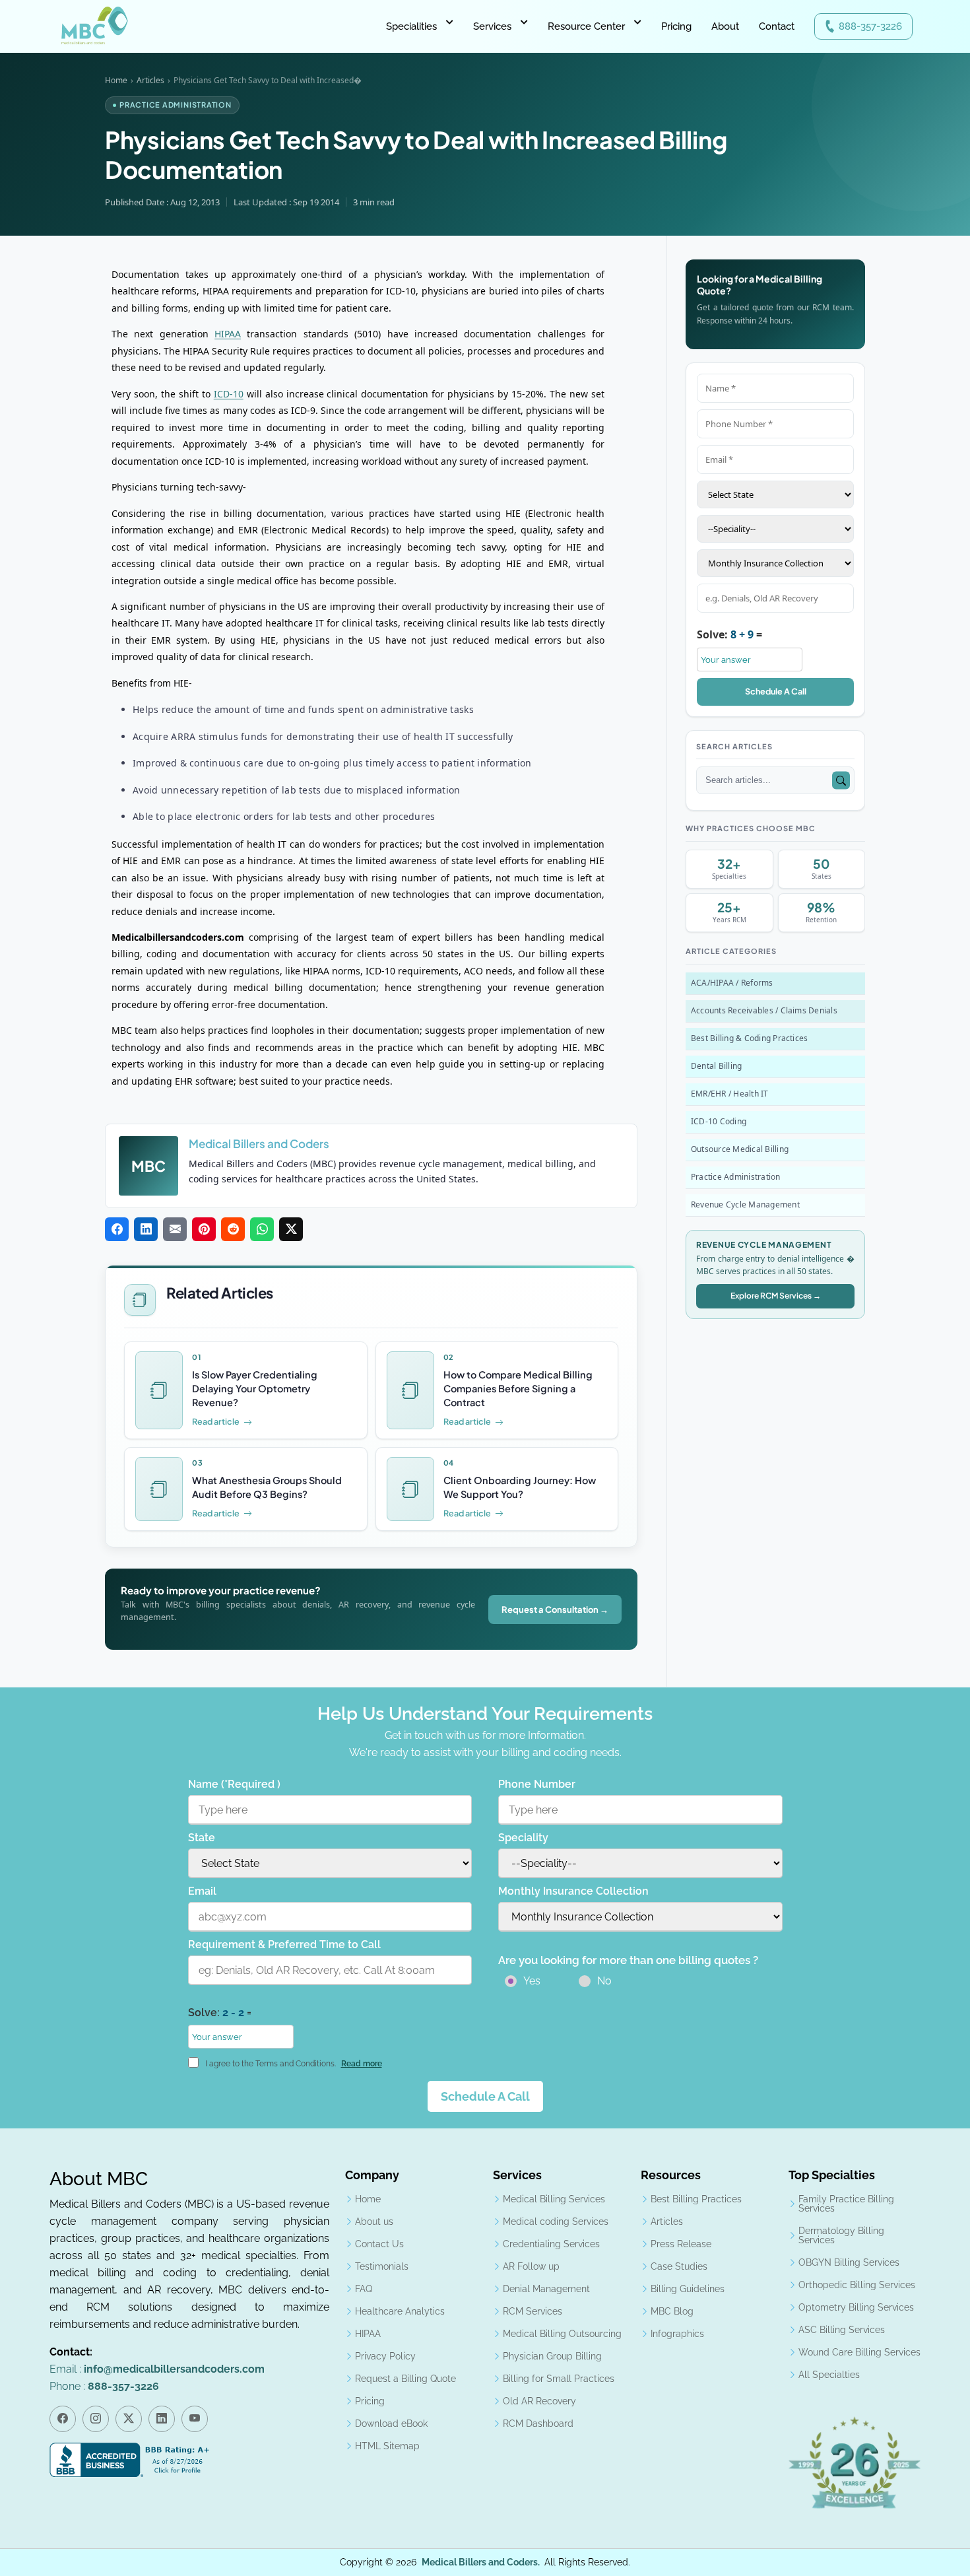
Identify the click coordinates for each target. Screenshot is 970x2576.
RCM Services (533, 2311)
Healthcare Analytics (400, 2311)
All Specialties (829, 2375)
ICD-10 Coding (719, 1121)
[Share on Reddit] (233, 1229)
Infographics (677, 2334)
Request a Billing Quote (405, 2379)
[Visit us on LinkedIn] (162, 2419)
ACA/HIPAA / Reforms (732, 983)
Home (116, 80)
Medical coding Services (556, 2221)
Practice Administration (736, 1177)
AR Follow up (531, 2266)
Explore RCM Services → (776, 1296)
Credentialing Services (551, 2244)
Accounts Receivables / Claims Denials (764, 1010)
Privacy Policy (385, 2356)
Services (492, 26)
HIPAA (228, 334)
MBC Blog (672, 2311)
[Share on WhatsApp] (262, 1229)
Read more (362, 2064)
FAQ (364, 2289)
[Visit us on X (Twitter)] (129, 2419)
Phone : (104, 2386)
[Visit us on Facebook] (63, 2419)
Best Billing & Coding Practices (749, 1038)
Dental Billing (716, 1066)
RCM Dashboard (538, 2423)
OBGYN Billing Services (849, 2262)
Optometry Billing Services (856, 2307)
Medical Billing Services (554, 2199)
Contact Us (379, 2244)
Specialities (411, 26)
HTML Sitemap (387, 2446)
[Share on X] (291, 1229)
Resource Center (586, 26)
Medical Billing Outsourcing (562, 2334)
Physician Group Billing (552, 2356)
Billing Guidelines (688, 2289)
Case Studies (679, 2266)
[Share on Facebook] (117, 1229)
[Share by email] (175, 1229)
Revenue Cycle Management (745, 1204)
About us (374, 2221)
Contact (777, 26)
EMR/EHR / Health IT (730, 1094)
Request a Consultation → (555, 1610)
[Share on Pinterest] (204, 1229)
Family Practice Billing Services (846, 2204)
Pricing (676, 26)
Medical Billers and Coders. (481, 2562)
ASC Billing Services (842, 2330)
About (725, 26)
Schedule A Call (776, 691)
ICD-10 (229, 394)
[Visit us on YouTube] (195, 2419)
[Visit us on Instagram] (96, 2419)
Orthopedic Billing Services (857, 2285)
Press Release (681, 2244)
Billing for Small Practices (559, 2379)
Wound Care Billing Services (859, 2352)
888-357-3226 (870, 26)
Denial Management (546, 2289)
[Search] (841, 781)
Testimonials (382, 2266)
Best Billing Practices (696, 2199)
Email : (157, 2369)
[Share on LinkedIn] (146, 1229)
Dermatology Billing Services (841, 2235)
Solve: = (729, 634)
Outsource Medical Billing (740, 1149)
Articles (150, 80)
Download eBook (391, 2423)
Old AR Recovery (539, 2401)
